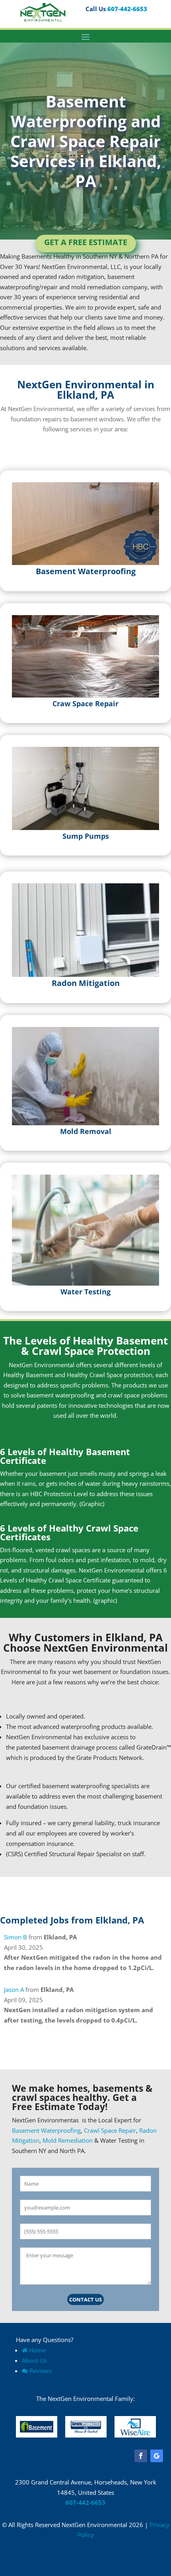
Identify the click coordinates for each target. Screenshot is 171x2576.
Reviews (41, 2371)
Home (37, 2350)
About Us (34, 2360)
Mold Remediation (68, 2140)
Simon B (16, 1937)
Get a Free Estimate (86, 242)
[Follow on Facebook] (141, 2456)
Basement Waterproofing (46, 2130)
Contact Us (85, 2299)
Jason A (14, 1989)
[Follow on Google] (157, 2456)
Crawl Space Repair (110, 2130)
